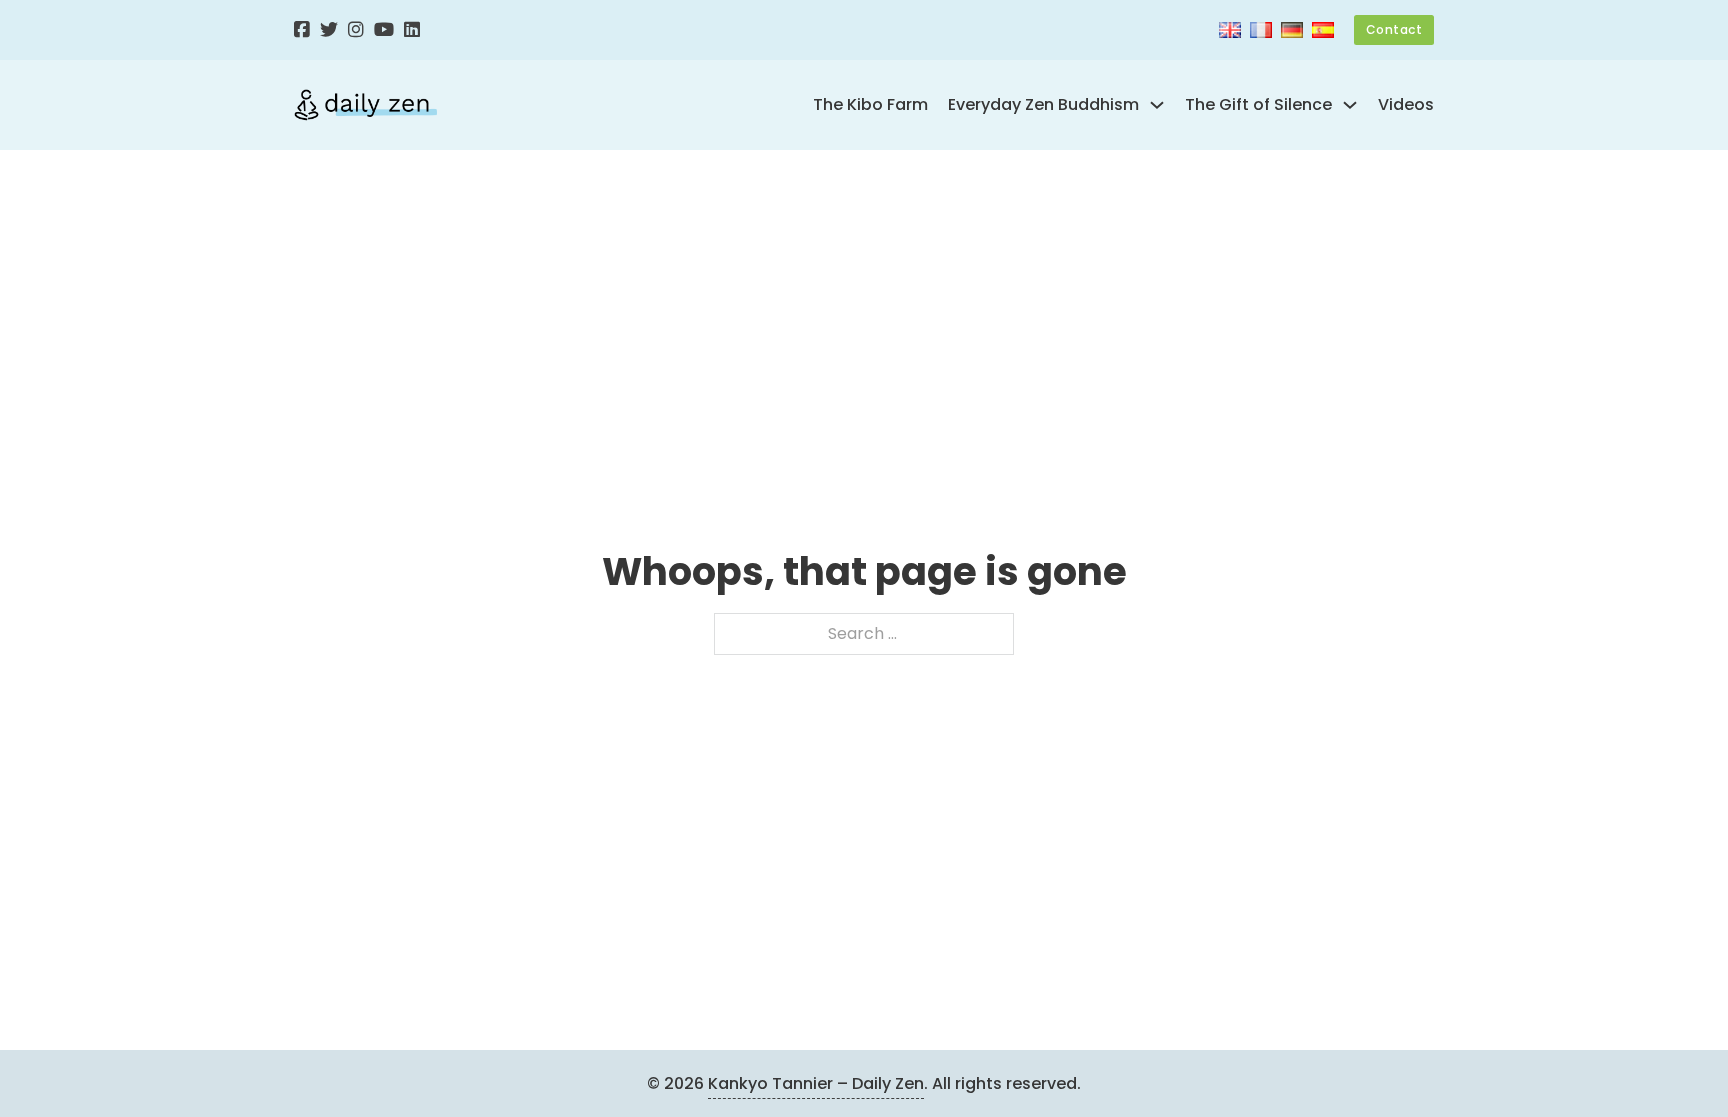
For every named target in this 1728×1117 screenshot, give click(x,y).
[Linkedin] (412, 30)
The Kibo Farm (870, 104)
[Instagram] (356, 30)
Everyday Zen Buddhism (1043, 104)
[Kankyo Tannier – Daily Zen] (365, 105)
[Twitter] (329, 30)
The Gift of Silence (1258, 104)
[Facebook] (302, 30)
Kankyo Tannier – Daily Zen (816, 1083)
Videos (1406, 104)
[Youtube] (384, 30)
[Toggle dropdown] (1157, 105)
